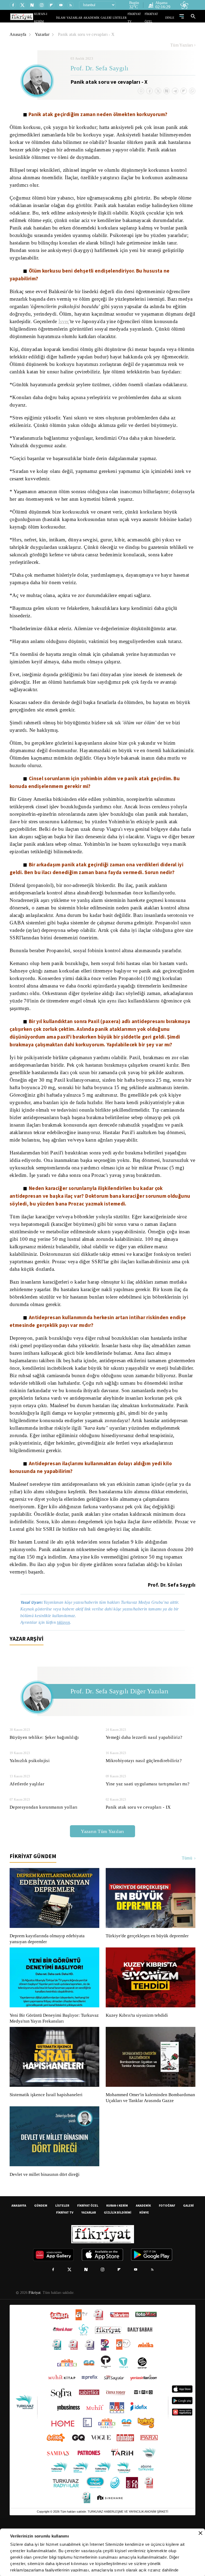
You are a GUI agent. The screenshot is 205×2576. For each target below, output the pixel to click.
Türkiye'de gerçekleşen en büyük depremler (149, 1973)
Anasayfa (18, 34)
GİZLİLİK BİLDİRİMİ (118, 2256)
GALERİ (111, 18)
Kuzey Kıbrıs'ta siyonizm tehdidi (136, 2053)
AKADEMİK (99, 18)
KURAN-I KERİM (117, 2249)
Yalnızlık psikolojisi (29, 1798)
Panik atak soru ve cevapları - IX (137, 1845)
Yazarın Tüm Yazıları (102, 1869)
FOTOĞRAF (167, 2249)
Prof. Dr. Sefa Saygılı (100, 69)
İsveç (151, 321)
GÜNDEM (41, 2249)
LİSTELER (123, 18)
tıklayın (66, 1660)
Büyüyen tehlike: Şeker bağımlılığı (44, 1775)
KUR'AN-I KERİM (58, 18)
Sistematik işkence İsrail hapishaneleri (47, 2132)
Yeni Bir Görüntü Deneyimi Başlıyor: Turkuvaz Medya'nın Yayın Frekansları (53, 2056)
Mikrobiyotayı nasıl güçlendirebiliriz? (143, 1798)
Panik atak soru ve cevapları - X (88, 34)
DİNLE (170, 18)
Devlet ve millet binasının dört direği (45, 2218)
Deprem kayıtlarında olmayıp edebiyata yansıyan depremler (48, 1976)
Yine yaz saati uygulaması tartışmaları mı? (148, 1821)
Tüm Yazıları (182, 45)
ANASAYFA (19, 2249)
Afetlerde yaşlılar (27, 1821)
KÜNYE (144, 2256)
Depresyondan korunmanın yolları (44, 1845)
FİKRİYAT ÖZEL (156, 18)
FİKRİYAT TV (138, 18)
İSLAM (73, 18)
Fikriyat (34, 2336)
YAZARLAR (85, 18)
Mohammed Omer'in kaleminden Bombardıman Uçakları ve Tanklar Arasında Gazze (148, 2138)
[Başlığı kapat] (200, 2533)
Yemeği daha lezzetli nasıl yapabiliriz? (144, 1775)
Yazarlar (43, 34)
